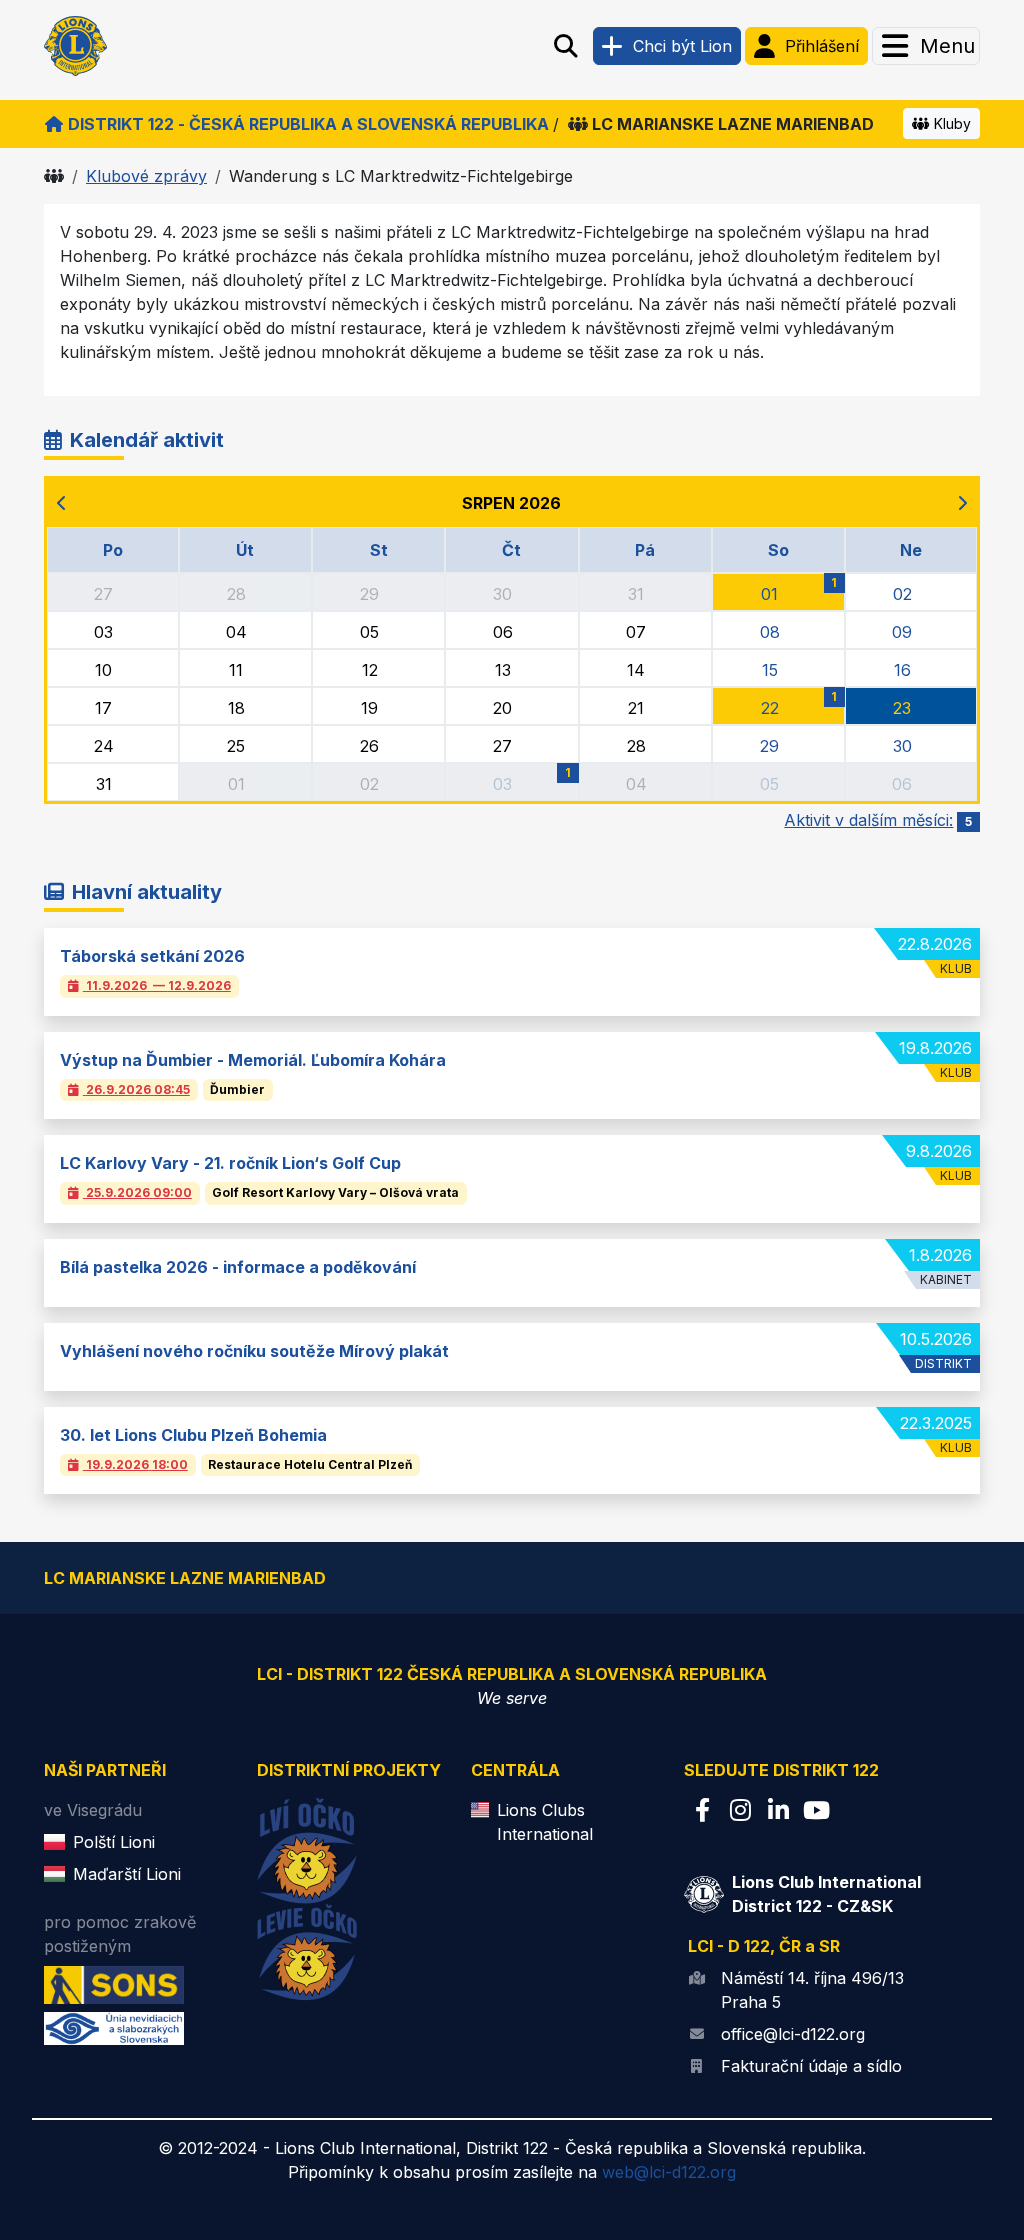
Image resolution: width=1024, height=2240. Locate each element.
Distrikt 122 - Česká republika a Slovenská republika (308, 124)
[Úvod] (54, 176)
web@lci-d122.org (669, 2172)
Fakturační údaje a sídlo (811, 2066)
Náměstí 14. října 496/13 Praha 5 (812, 1990)
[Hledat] (566, 46)
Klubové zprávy (146, 176)
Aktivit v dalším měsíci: (878, 820)
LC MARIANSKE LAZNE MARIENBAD (733, 124)
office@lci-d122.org (793, 2034)
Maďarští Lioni (127, 1874)
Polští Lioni (114, 1842)
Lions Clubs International (545, 1822)
